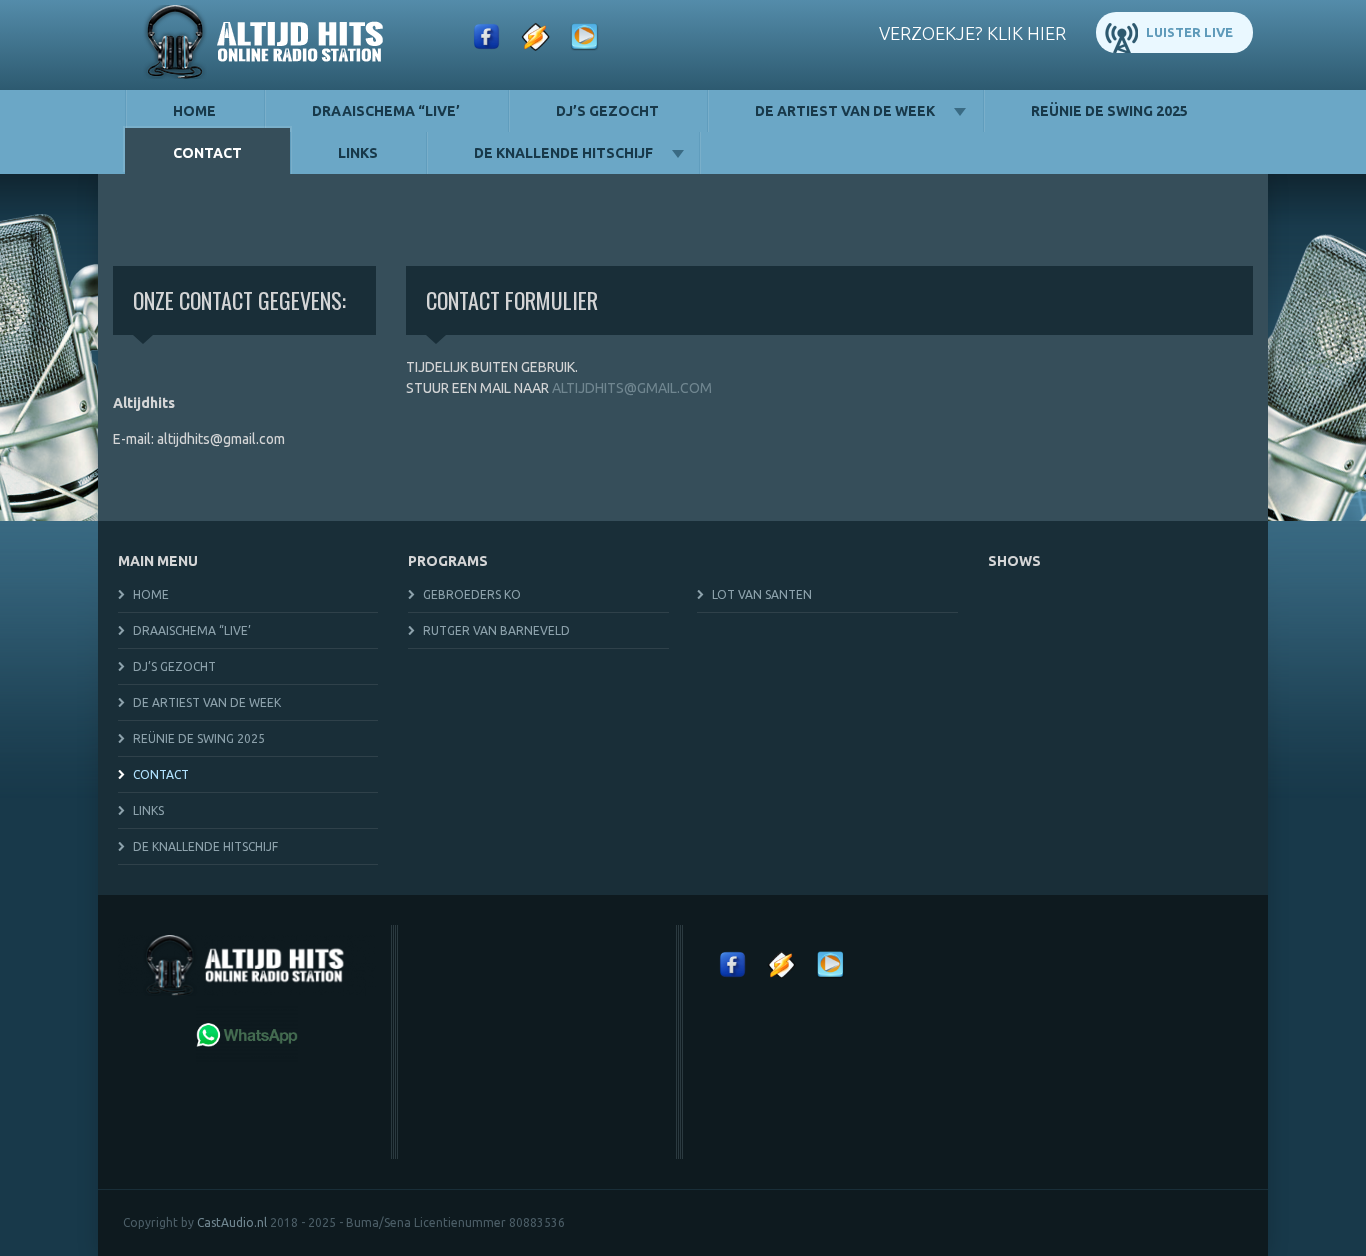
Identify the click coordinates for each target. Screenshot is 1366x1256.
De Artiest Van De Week (845, 111)
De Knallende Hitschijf (563, 153)
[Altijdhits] (267, 45)
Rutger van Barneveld (496, 630)
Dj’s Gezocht (607, 111)
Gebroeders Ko (472, 594)
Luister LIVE (1189, 32)
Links (358, 153)
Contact (207, 153)
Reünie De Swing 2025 (1109, 111)
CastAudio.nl (232, 1222)
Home (194, 111)
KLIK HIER (1026, 33)
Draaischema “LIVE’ (386, 111)
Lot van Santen (762, 594)
